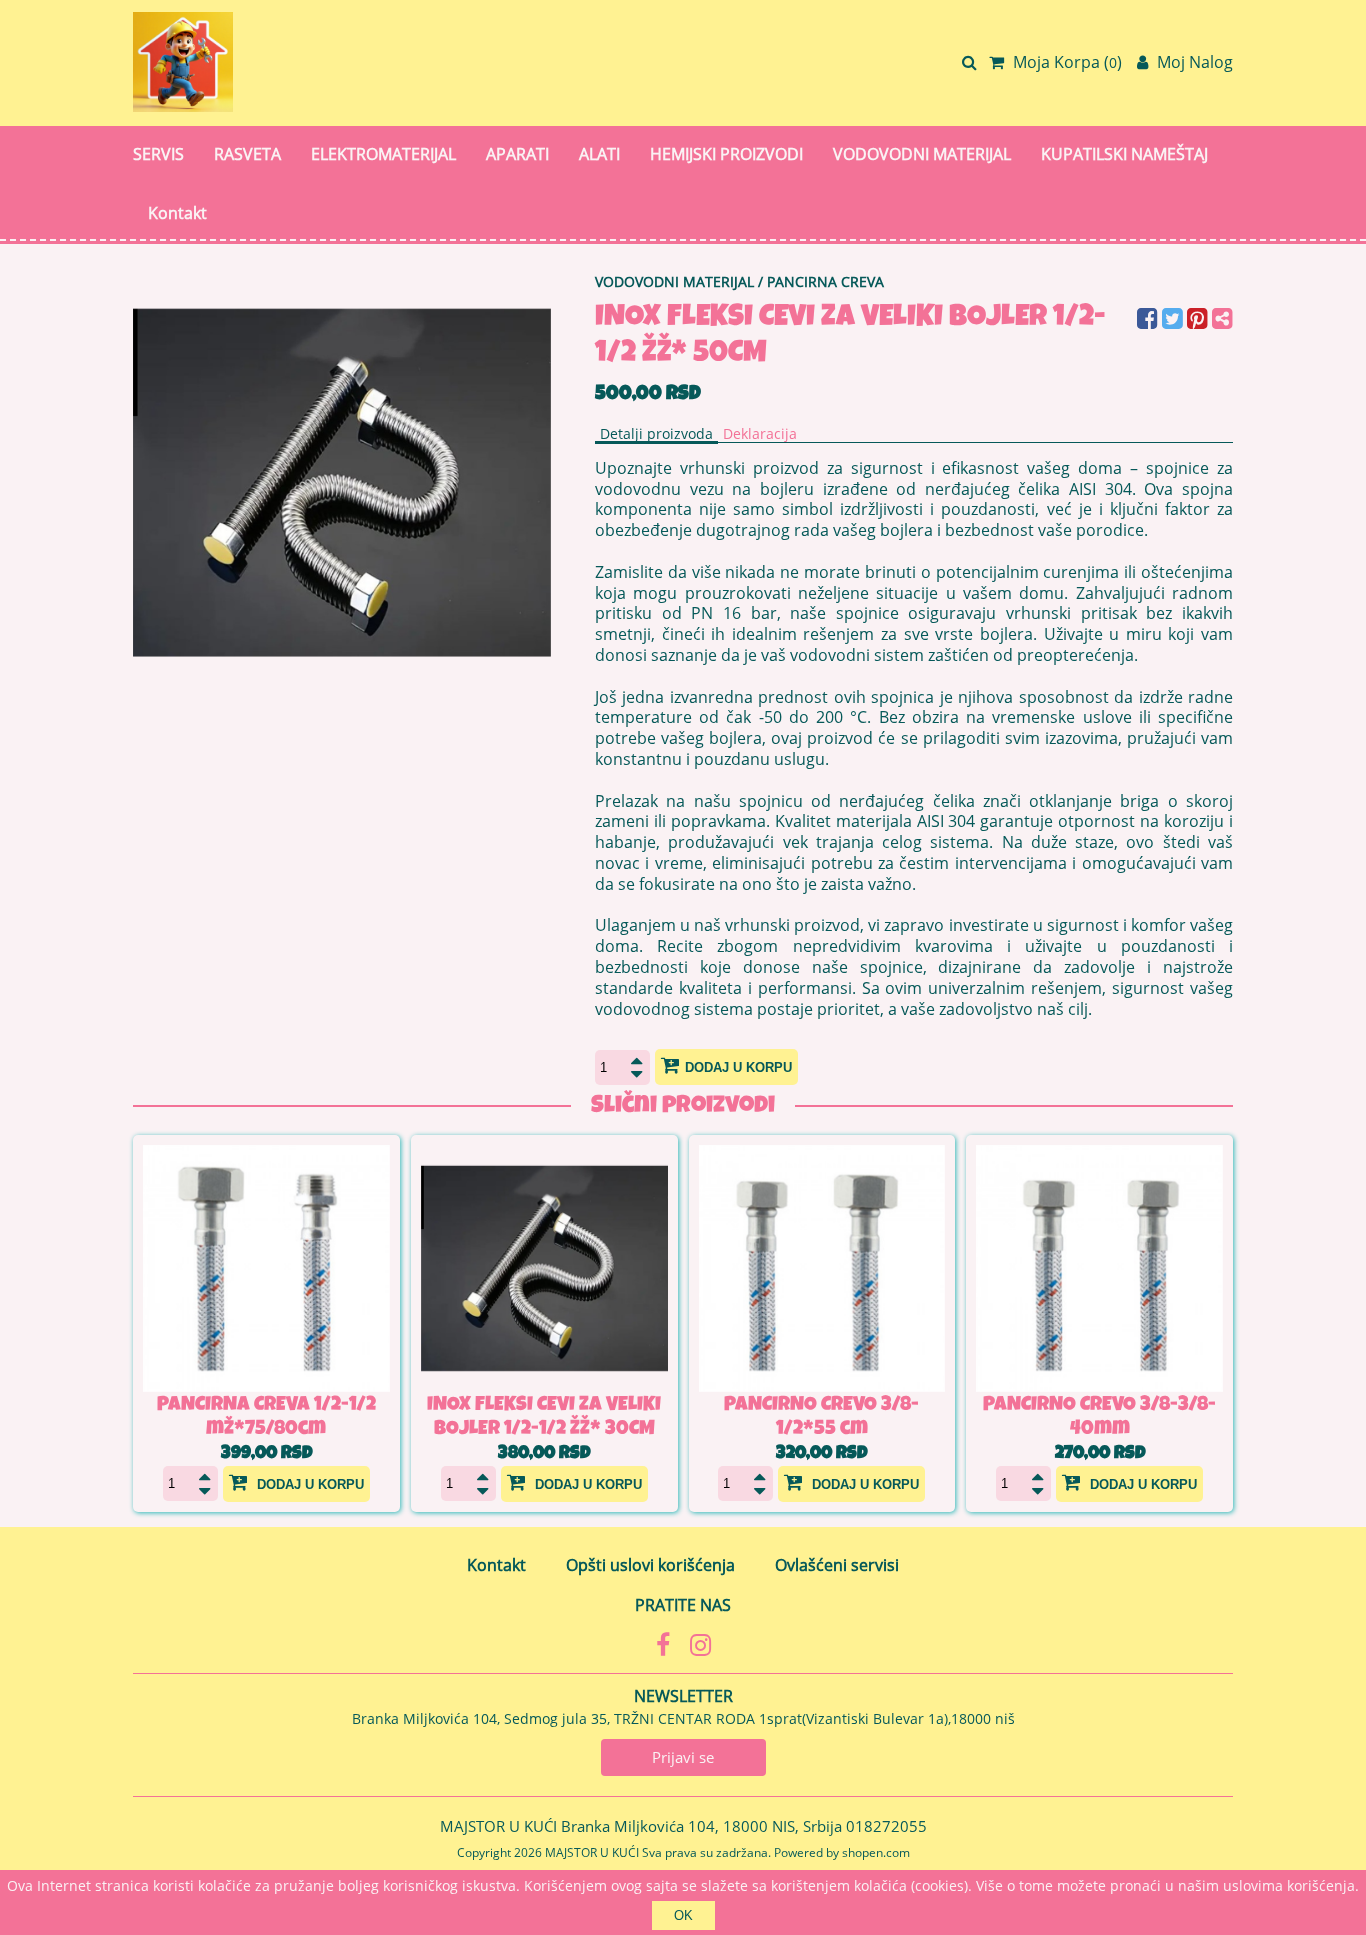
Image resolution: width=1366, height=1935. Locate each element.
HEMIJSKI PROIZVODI (726, 154)
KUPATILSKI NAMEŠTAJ (1124, 154)
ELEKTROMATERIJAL (383, 154)
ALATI (599, 154)
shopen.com (876, 1852)
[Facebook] (1149, 321)
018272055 (886, 1826)
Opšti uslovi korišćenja (650, 1565)
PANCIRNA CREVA (825, 281)
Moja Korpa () (1065, 62)
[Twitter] (1174, 321)
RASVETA (247, 154)
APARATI (517, 154)
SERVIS (158, 154)
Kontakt (177, 213)
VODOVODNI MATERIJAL (922, 154)
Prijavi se (683, 1757)
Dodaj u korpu (738, 1067)
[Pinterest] (1199, 321)
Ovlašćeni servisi (837, 1565)
